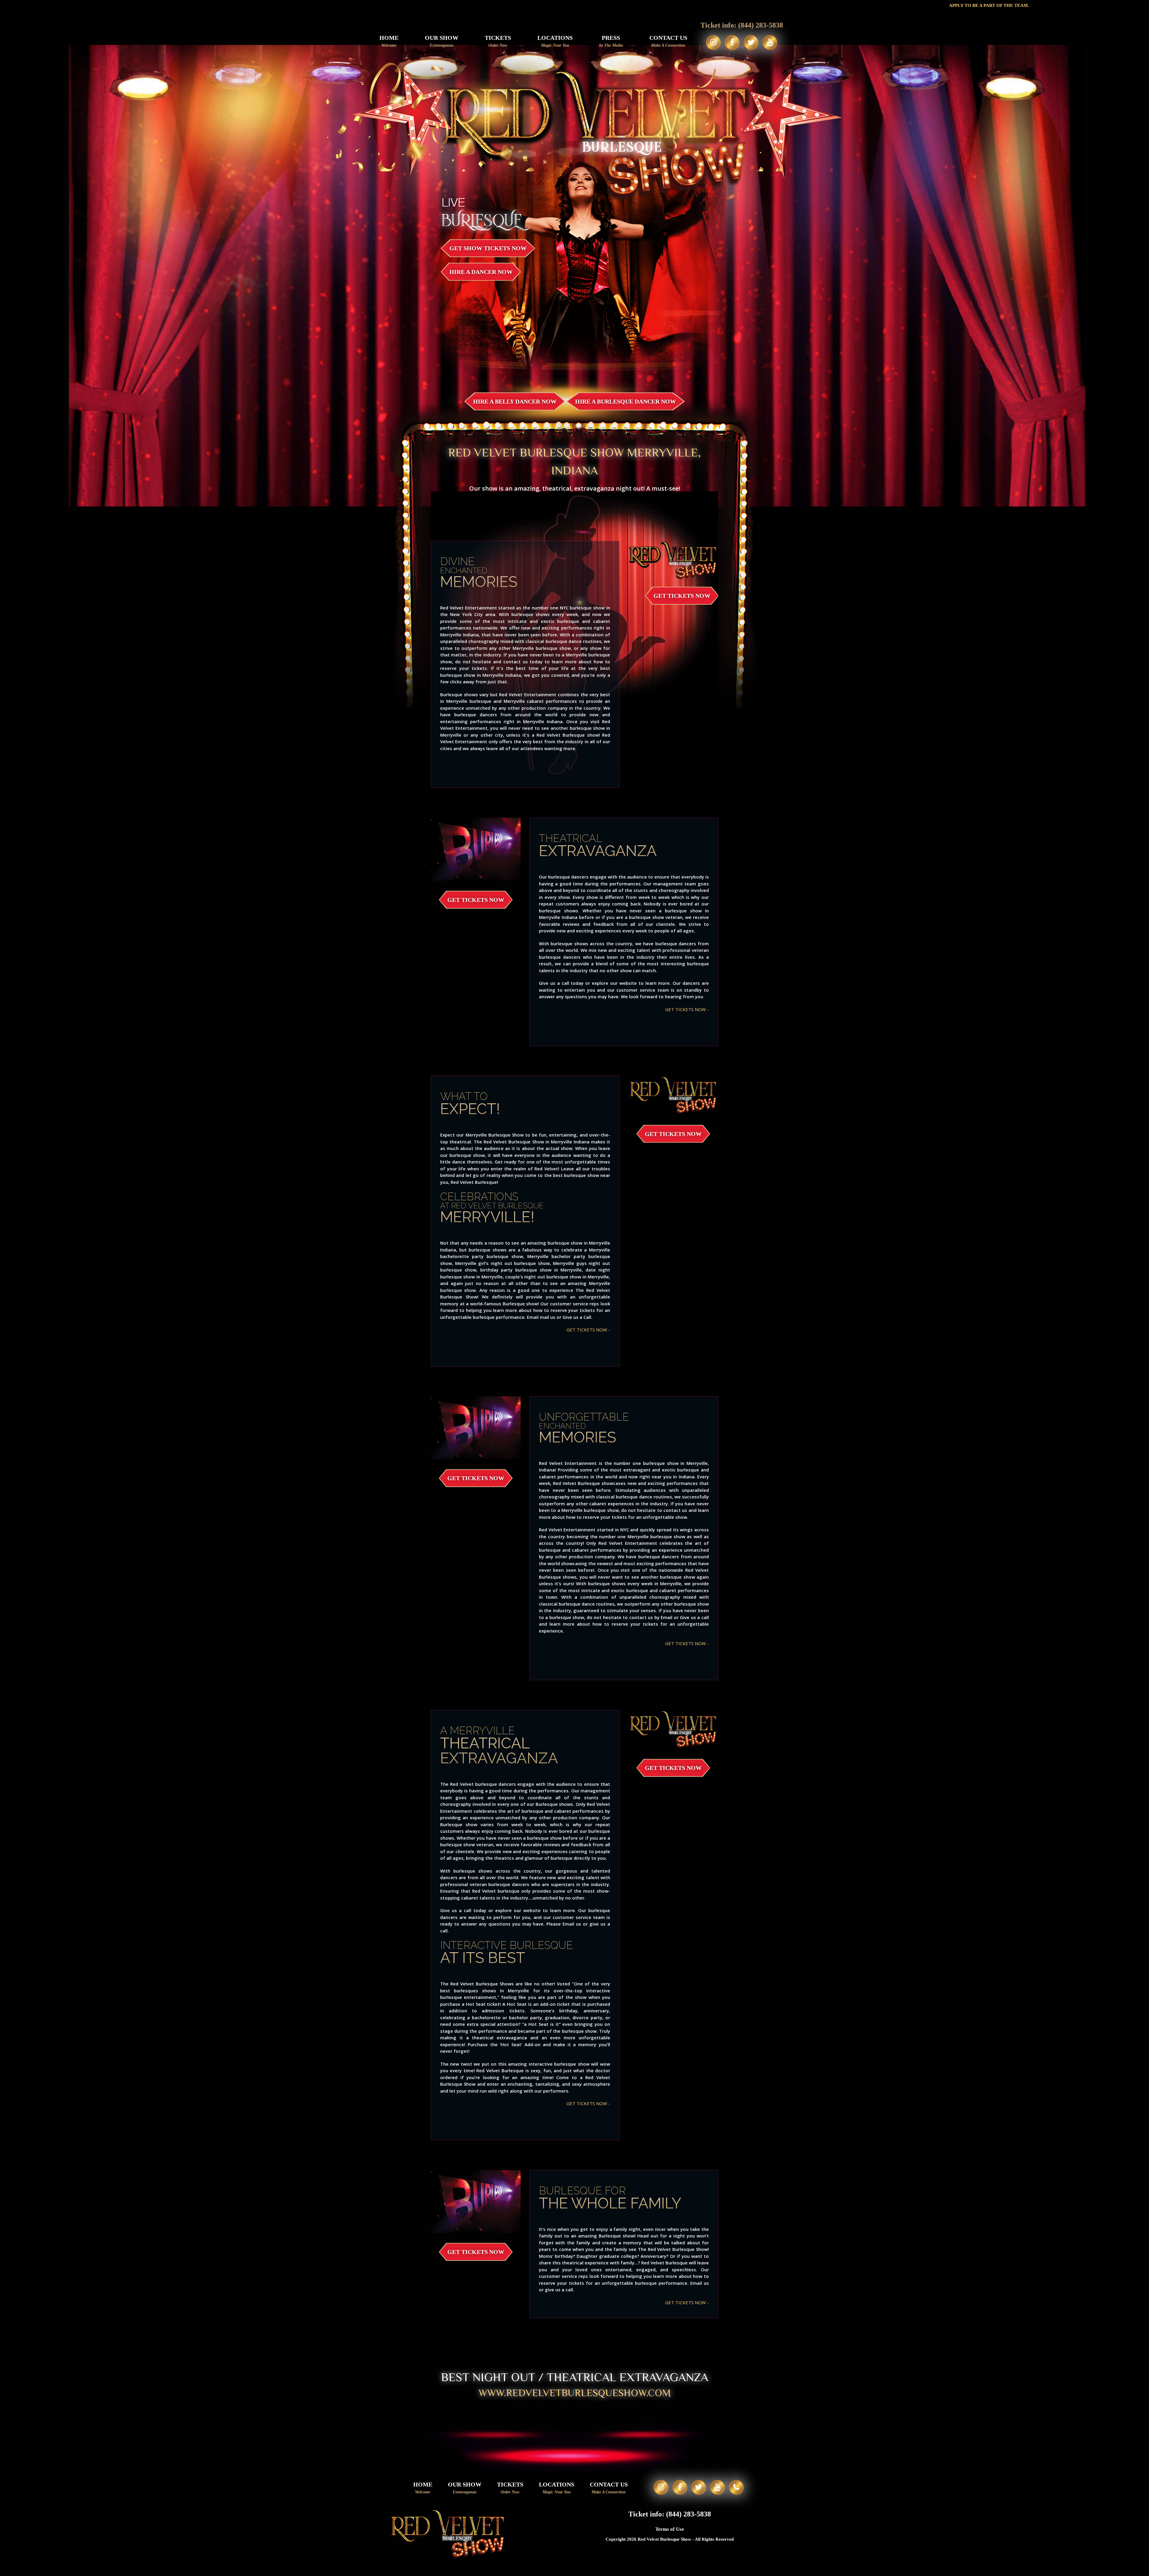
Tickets (498, 41)
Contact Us (668, 41)
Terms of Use (670, 2529)
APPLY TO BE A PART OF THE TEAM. (722, 5)
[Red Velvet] (575, 207)
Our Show (442, 41)
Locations (555, 41)
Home (389, 41)
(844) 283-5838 (761, 25)
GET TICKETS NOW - (687, 1009)
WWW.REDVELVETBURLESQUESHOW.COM (575, 2393)
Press (611, 41)
